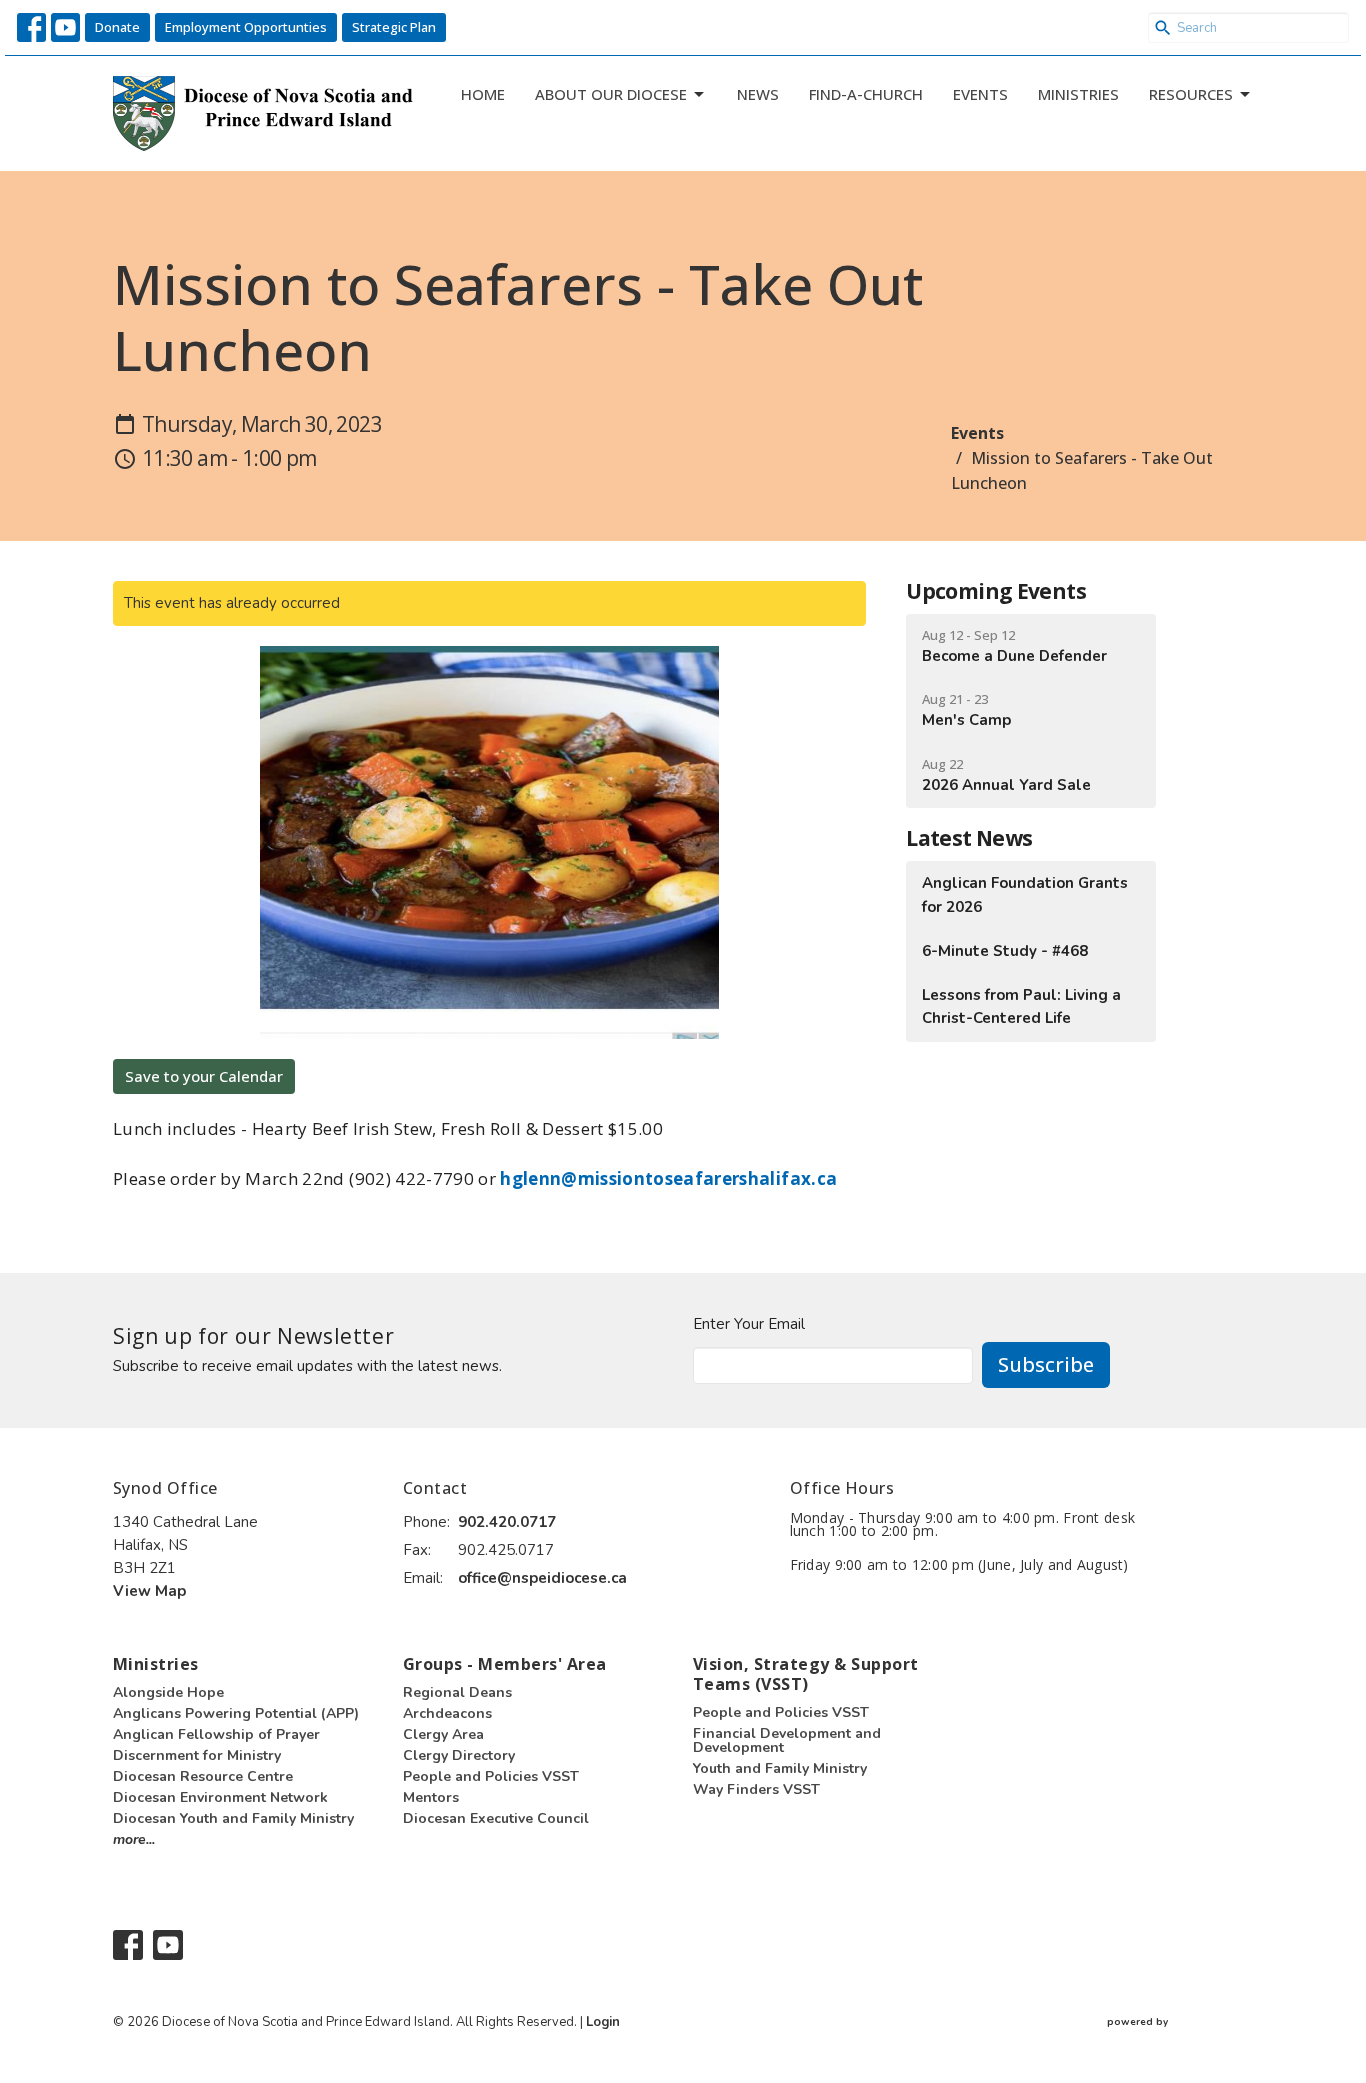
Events (980, 94)
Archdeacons (447, 1713)
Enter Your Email (749, 1324)
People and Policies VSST (491, 1776)
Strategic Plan (394, 27)
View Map (149, 1591)
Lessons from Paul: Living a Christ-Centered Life (1021, 1006)
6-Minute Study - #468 (1005, 951)
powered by (1171, 2039)
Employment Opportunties (246, 27)
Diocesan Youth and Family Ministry (233, 1818)
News (758, 94)
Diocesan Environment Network (220, 1797)
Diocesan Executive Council (496, 1818)
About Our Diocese (611, 94)
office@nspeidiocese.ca (542, 1578)
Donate (117, 27)
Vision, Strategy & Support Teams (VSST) (805, 1674)
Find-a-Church (866, 94)
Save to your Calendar (204, 1076)
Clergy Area (443, 1734)
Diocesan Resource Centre (203, 1776)
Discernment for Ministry (197, 1755)
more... (134, 1839)
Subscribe (1046, 1364)
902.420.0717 (507, 1522)
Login (603, 2022)
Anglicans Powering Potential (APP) (236, 1713)
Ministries (1078, 94)
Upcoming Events (996, 591)
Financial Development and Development (787, 1740)
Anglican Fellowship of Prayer (216, 1734)
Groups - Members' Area (505, 1664)
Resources (1191, 94)
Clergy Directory (459, 1755)
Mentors (431, 1797)
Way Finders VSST (756, 1789)
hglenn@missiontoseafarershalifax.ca (668, 1178)
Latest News (969, 838)
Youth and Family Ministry (780, 1768)
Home (483, 94)
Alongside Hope (168, 1692)
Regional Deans (457, 1692)
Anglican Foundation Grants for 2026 (1025, 894)
